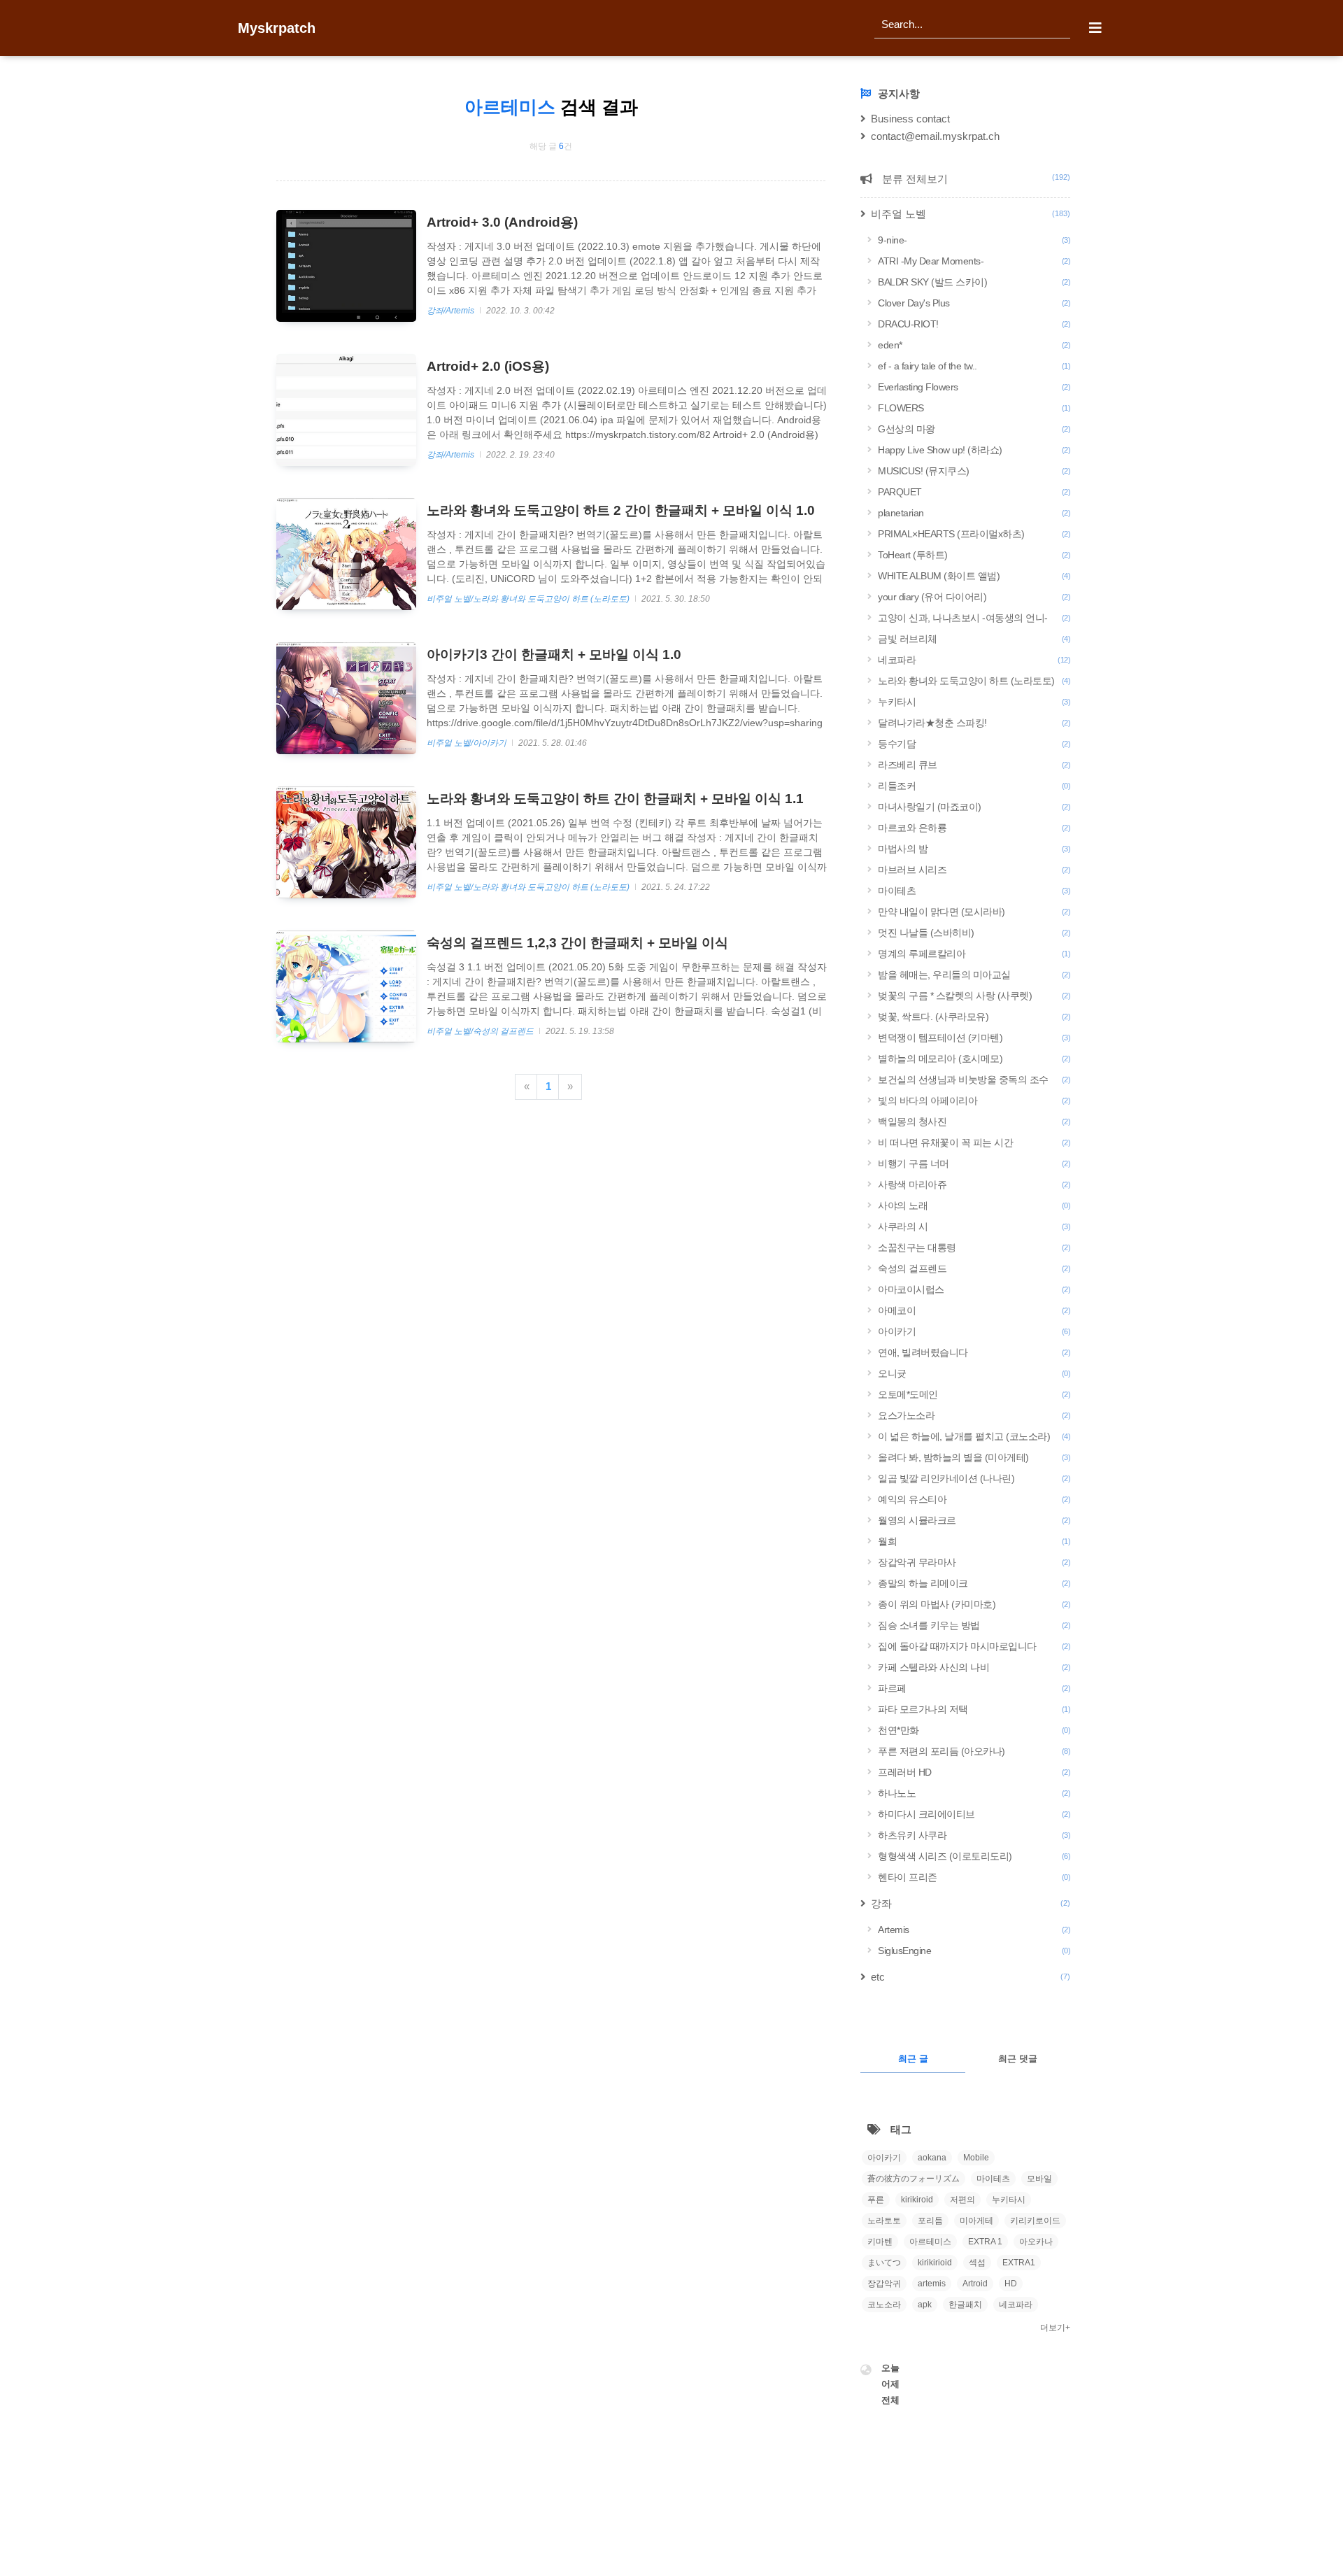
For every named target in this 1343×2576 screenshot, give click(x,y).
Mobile (976, 2158)
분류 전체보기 (975, 179)
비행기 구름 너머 (974, 1163)
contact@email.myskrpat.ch (935, 136)
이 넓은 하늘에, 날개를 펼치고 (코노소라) (974, 1436)
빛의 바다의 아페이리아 (974, 1101)
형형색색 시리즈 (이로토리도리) (974, 1856)
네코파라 (974, 660)
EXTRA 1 (985, 2242)
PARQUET (974, 492)
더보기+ (1055, 2328)
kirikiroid (917, 2200)
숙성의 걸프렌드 (974, 1268)
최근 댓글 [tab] (1018, 2059)
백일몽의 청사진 (974, 1121)
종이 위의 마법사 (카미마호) (974, 1604)
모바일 (1039, 2179)
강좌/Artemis (452, 311)
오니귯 (974, 1373)
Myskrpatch (277, 28)
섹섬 (977, 2263)
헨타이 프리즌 (974, 1877)
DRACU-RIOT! (974, 324)
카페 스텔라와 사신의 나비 (974, 1667)
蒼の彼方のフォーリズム (914, 2179)
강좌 (971, 1903)
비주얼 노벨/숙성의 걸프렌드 (481, 1031)
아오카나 (1036, 2242)
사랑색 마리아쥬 (974, 1184)
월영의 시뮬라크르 (974, 1520)
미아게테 (976, 2221)
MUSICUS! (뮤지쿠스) (974, 471)
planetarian (974, 513)
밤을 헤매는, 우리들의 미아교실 (974, 975)
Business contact (910, 119)
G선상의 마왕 (974, 429)
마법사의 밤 (974, 849)
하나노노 (974, 1793)
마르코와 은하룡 (974, 828)
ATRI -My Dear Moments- (974, 261)
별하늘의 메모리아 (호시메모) (974, 1059)
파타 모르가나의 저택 (974, 1709)
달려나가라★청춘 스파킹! (974, 723)
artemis (932, 2284)
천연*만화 (974, 1730)
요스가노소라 (974, 1415)
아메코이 (974, 1310)
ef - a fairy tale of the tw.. (974, 366)
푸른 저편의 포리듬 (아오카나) (974, 1751)
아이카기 (974, 1331)
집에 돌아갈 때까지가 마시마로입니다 (974, 1646)
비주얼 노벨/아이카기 (468, 743)
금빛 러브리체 (974, 639)
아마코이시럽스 (974, 1289)
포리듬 (930, 2221)
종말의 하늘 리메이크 (974, 1583)
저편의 (962, 2200)
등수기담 (974, 744)
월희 (974, 1541)
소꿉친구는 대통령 (974, 1247)
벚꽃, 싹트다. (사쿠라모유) (974, 1017)
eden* (974, 345)
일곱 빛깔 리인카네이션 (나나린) (974, 1478)
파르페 (974, 1688)
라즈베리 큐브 (974, 765)
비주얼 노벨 (971, 214)
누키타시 (974, 702)
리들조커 (974, 786)
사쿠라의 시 (974, 1226)
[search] (972, 24)
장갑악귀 (884, 2284)
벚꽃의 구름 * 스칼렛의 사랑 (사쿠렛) (974, 996)
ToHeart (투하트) (974, 555)
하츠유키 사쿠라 (974, 1835)
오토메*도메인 (974, 1394)
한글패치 (965, 2305)
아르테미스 (930, 2242)
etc (971, 1977)
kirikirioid (935, 2263)
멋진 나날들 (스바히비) (974, 933)
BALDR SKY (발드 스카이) (974, 282)
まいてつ (884, 2263)
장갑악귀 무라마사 (974, 1562)
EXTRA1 (1019, 2263)
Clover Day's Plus (974, 303)
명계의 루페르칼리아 (974, 954)
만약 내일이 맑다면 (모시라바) (974, 912)
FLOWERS (974, 408)
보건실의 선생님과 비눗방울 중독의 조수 (974, 1080)
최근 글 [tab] (913, 2059)
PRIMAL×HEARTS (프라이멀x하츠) (974, 534)
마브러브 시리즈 (974, 870)
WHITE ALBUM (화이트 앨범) (974, 576)
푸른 (876, 2200)
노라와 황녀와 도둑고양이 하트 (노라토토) (974, 681)
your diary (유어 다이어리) (974, 597)
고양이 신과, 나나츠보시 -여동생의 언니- (974, 618)
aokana (932, 2158)
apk (925, 2305)
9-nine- (974, 240)
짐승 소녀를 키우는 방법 (974, 1625)
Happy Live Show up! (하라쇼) (974, 450)
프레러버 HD (974, 1772)
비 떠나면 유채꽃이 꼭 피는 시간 (974, 1142)
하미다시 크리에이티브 (974, 1814)
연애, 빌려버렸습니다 (974, 1352)
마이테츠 (974, 891)
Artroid (975, 2284)
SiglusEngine (974, 1951)
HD (1011, 2284)
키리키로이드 (1035, 2221)
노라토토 (884, 2221)
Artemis (974, 1930)
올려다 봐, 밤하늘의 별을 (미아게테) (974, 1457)
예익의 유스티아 (974, 1499)
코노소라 (884, 2305)
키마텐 (880, 2242)
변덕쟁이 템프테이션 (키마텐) (974, 1038)
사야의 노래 (974, 1205)
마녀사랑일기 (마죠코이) (974, 807)
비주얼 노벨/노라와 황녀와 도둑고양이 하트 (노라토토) (529, 599)
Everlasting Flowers (974, 387)
